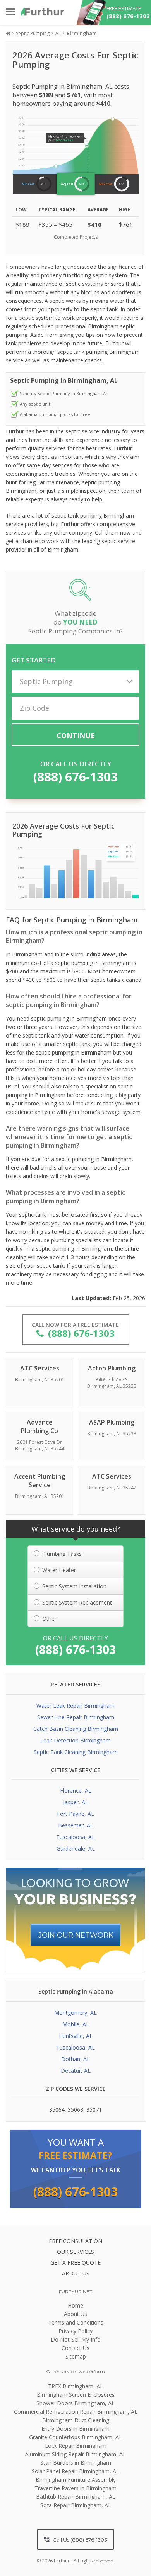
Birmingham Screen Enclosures (76, 2395)
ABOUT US (76, 2273)
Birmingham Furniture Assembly (76, 2480)
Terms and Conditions (76, 2322)
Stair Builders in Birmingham (76, 2463)
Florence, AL (76, 1791)
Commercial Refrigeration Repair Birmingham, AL (76, 2412)
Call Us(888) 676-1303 (79, 2540)
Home (75, 2305)
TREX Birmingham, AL (75, 2386)
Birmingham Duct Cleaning (76, 2420)
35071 (94, 2110)
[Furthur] (42, 12)
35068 (75, 2110)
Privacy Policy (75, 2331)
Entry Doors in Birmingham (75, 2429)
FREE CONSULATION (75, 2241)
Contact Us (75, 2348)
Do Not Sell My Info (76, 2339)
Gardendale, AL (76, 1848)
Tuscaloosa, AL (75, 1837)
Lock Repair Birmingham (76, 2446)
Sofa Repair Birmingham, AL (76, 2505)
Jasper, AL (76, 1802)
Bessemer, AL (76, 1825)
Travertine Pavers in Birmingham (75, 2488)
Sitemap (76, 2356)
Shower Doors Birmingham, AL (75, 2403)
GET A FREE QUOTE (75, 2263)
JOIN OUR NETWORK (76, 1935)
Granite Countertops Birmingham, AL (75, 2437)
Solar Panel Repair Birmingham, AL (75, 2471)
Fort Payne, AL (75, 1814)
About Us (75, 2314)
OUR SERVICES (75, 2252)
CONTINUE (76, 735)
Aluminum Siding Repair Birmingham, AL (75, 2454)
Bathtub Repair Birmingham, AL (76, 2497)
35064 (57, 2110)
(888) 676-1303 (75, 777)
